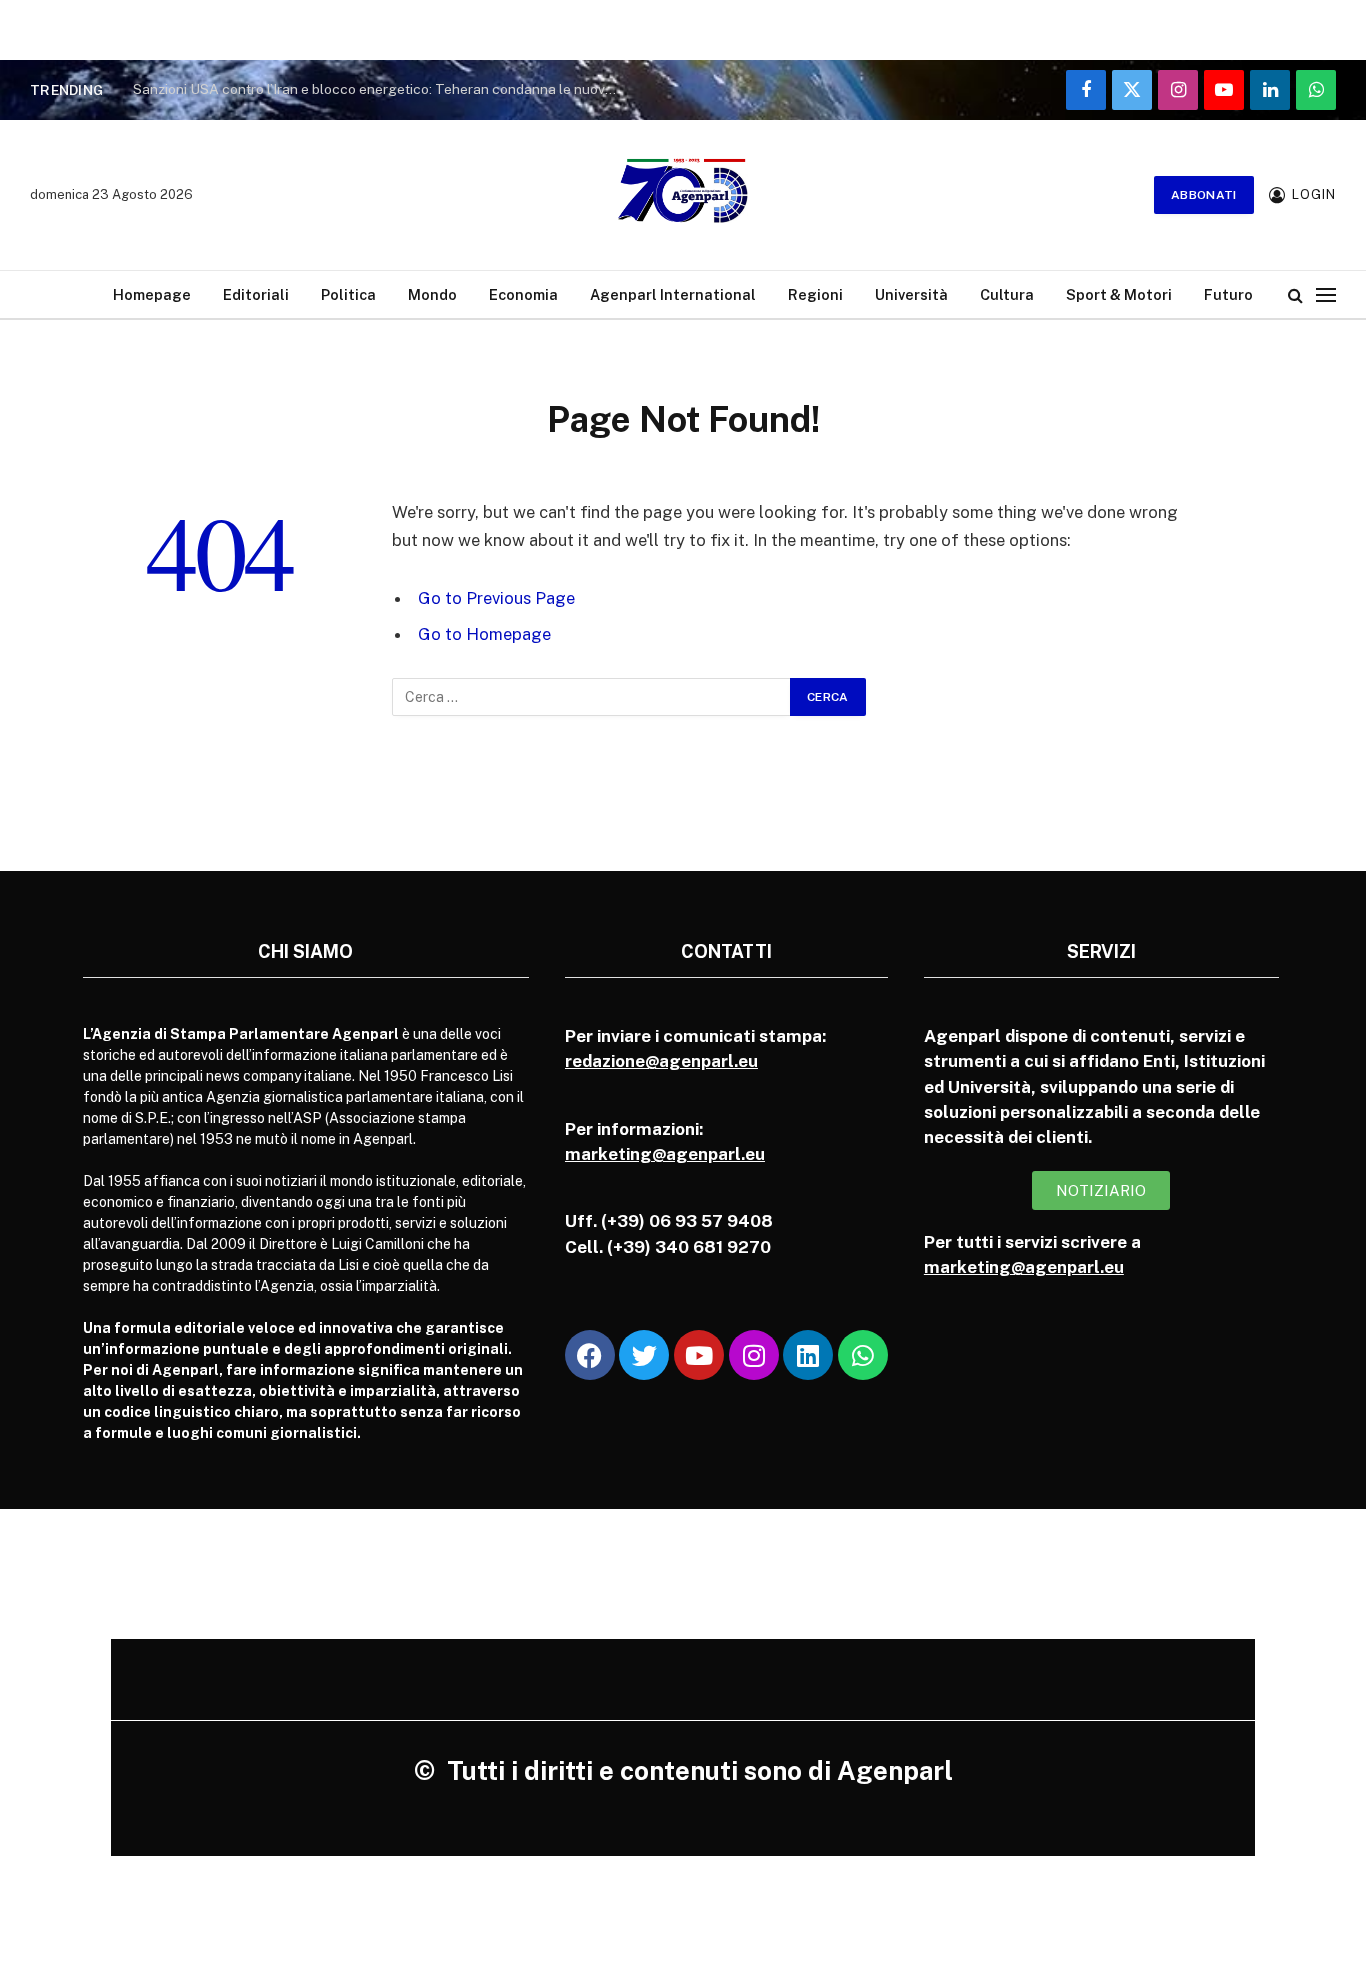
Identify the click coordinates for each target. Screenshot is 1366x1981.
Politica (348, 294)
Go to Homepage (484, 634)
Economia (523, 294)
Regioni (815, 294)
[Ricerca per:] (592, 697)
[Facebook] (590, 1355)
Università (911, 294)
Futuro (1228, 294)
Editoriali (256, 294)
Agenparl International (673, 294)
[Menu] (1326, 294)
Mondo (432, 294)
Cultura (1007, 294)
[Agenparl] (683, 195)
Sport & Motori (1119, 294)
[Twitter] (644, 1355)
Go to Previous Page (496, 598)
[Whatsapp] (863, 1355)
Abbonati (1204, 195)
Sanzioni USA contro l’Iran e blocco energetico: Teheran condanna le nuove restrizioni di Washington (383, 89)
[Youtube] (699, 1355)
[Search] (1295, 294)
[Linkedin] (808, 1355)
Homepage (152, 294)
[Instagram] (754, 1355)
